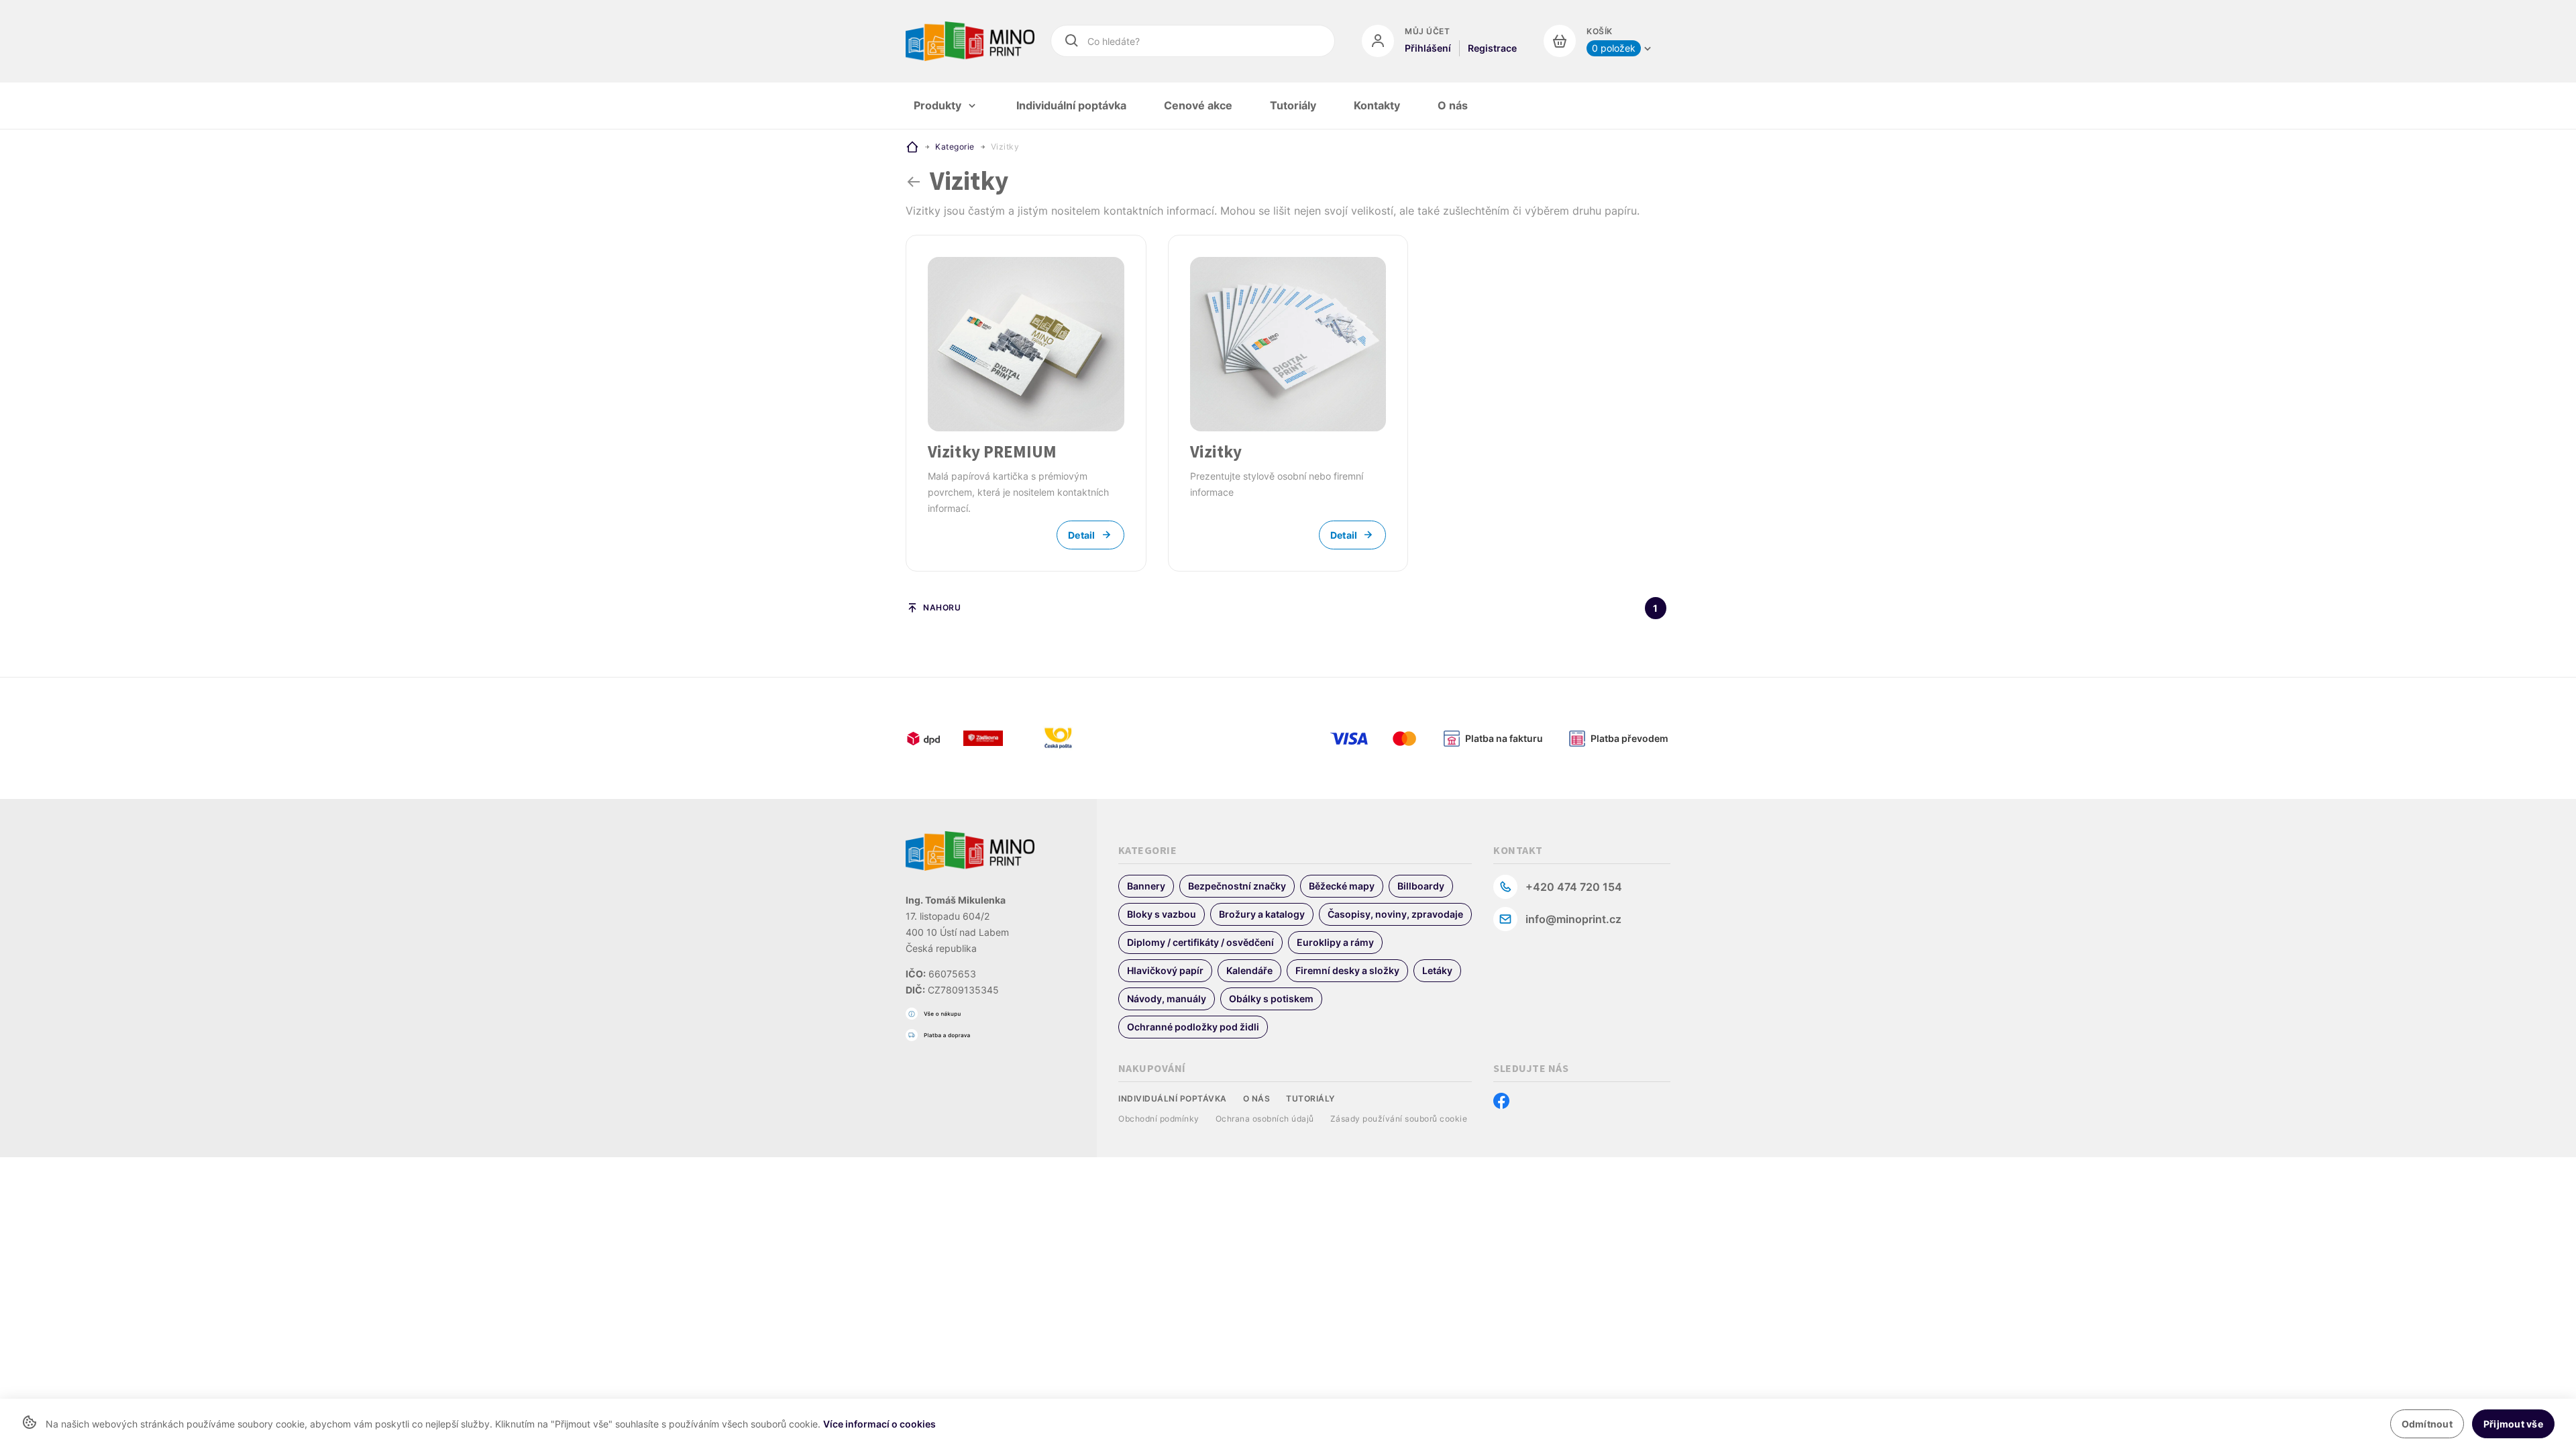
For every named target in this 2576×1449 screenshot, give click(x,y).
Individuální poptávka (1173, 1098)
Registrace (1492, 48)
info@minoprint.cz (1573, 919)
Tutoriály (1310, 1098)
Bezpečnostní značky (1237, 886)
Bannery (1146, 886)
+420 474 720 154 (1574, 887)
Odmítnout (2427, 1424)
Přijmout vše (2513, 1424)
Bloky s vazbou (1162, 914)
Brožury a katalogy (1262, 914)
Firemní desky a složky (1347, 970)
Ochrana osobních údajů (1265, 1119)
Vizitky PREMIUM (992, 451)
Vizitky (1216, 451)
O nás (1257, 1098)
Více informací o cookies (879, 1424)
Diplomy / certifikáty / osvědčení (1200, 942)
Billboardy (1421, 886)
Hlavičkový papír (1165, 970)
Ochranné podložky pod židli (1193, 1027)
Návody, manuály (1167, 999)
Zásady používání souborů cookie (1399, 1119)
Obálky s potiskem (1271, 999)
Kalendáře (1249, 970)
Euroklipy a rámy (1335, 942)
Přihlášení (1428, 48)
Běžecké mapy (1342, 886)
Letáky (1437, 970)
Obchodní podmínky (1159, 1119)
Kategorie (955, 147)
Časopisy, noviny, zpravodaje (1395, 914)
